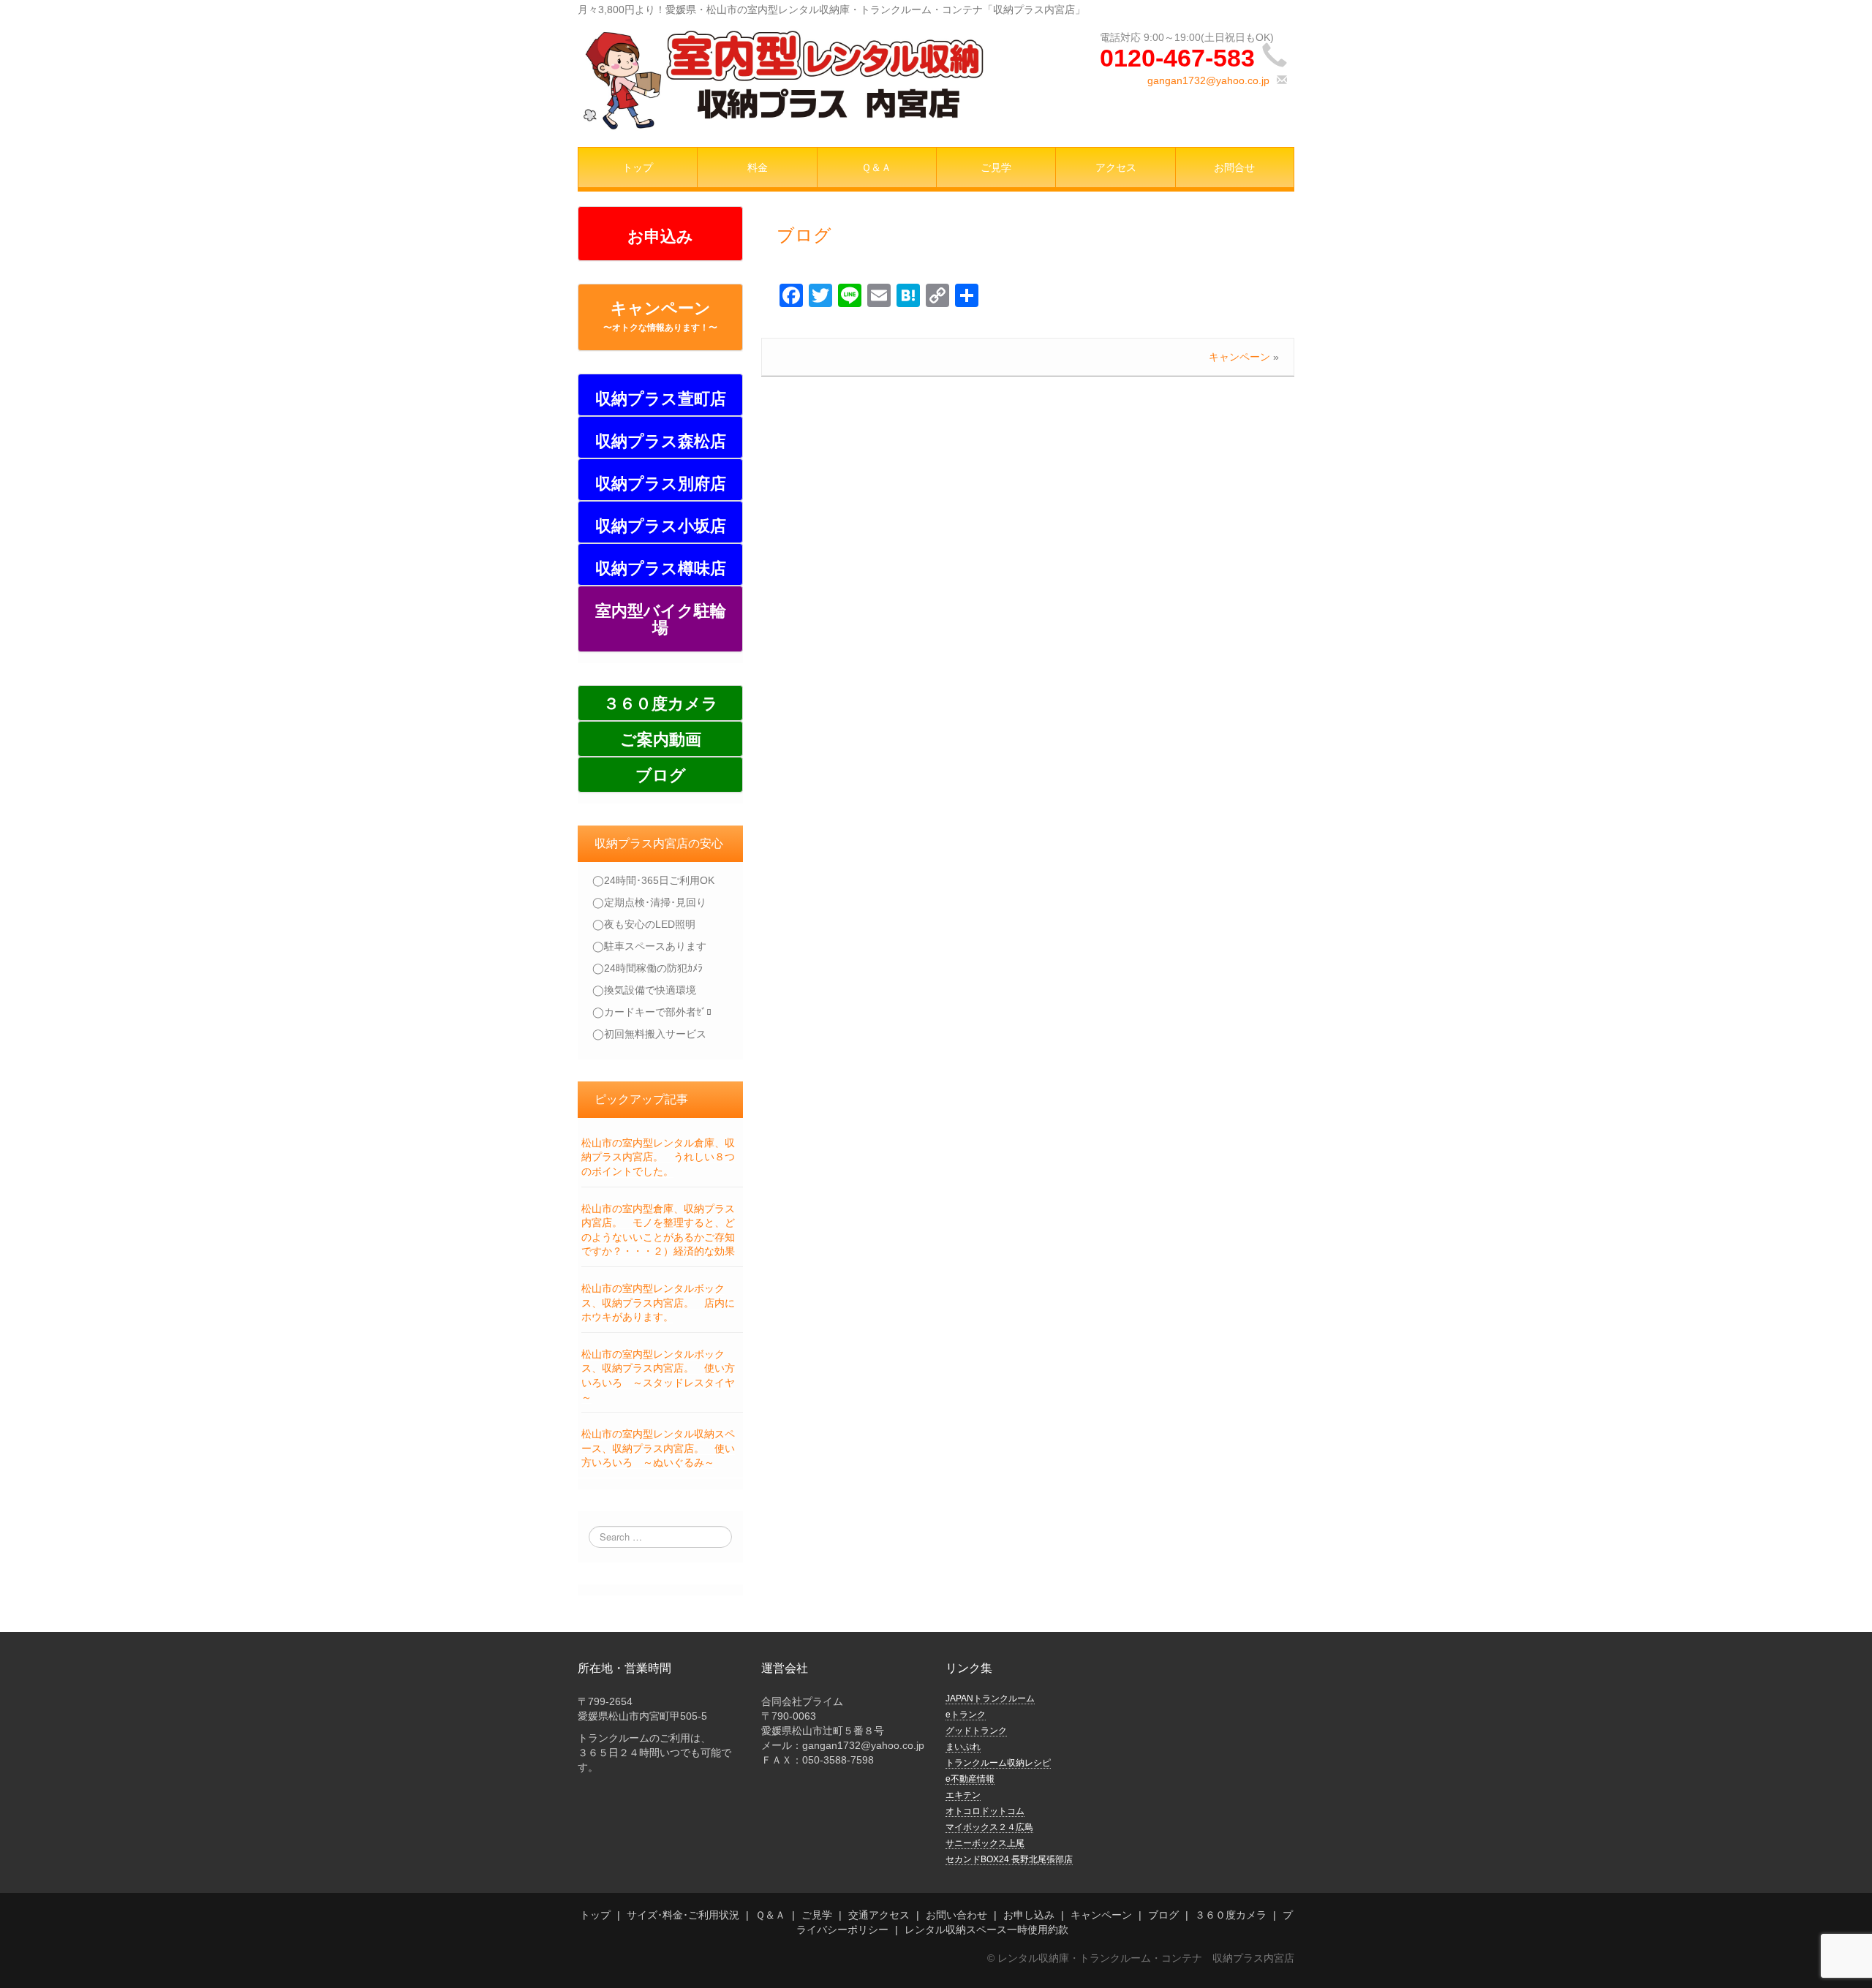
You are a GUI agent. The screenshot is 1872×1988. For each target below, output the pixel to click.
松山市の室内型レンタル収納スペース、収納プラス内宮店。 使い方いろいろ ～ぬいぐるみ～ (658, 1448)
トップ (638, 167)
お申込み (660, 237)
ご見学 (996, 167)
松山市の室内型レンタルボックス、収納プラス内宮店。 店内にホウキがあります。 (658, 1303)
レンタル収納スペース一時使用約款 (986, 1930)
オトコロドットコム (985, 1811)
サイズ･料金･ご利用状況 (683, 1915)
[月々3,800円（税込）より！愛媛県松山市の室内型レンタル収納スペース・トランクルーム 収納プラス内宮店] (783, 78)
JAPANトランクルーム (990, 1698)
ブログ (804, 235)
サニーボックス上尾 (985, 1843)
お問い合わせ (956, 1915)
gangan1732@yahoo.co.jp (1208, 80)
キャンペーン (660, 316)
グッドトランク (976, 1731)
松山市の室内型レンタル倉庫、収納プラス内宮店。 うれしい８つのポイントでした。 (658, 1157)
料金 (758, 167)
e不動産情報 (970, 1779)
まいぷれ (963, 1747)
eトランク (966, 1715)
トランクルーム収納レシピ (998, 1763)
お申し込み (1029, 1915)
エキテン (963, 1795)
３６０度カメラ (1231, 1915)
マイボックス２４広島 (989, 1827)
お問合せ (1234, 167)
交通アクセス (879, 1915)
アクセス (1116, 167)
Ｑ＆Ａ (876, 167)
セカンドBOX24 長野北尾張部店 (1009, 1859)
